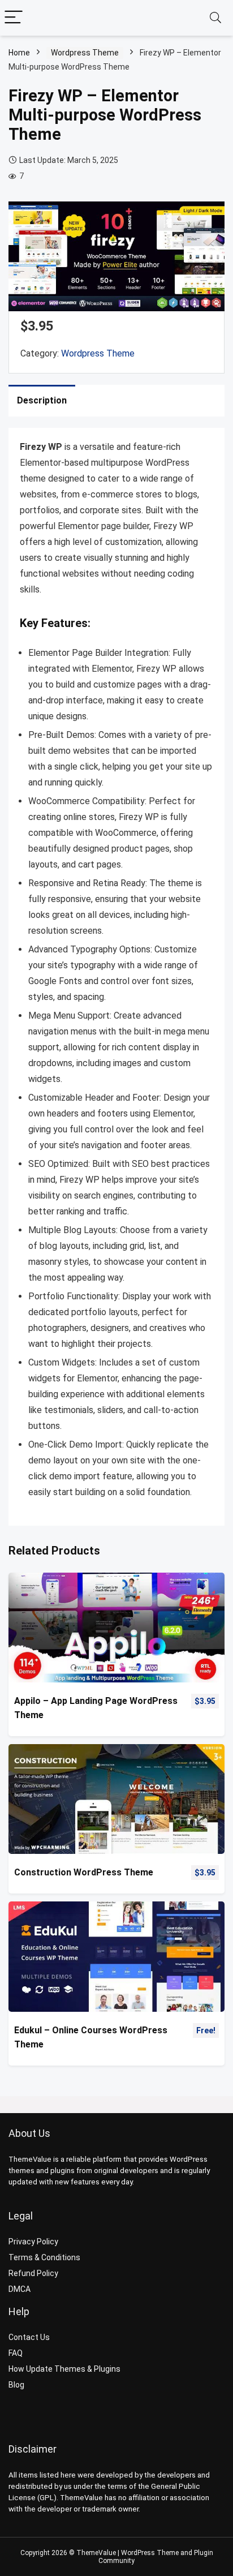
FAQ (16, 2353)
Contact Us (29, 2337)
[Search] (215, 18)
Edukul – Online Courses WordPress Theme (91, 2037)
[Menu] (14, 18)
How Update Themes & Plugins (64, 2369)
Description (42, 400)
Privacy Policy (33, 2242)
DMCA (20, 2289)
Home (19, 53)
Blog (16, 2385)
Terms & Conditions (44, 2257)
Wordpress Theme (85, 53)
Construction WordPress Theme (84, 1872)
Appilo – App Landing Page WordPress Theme (96, 1708)
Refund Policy (33, 2273)
